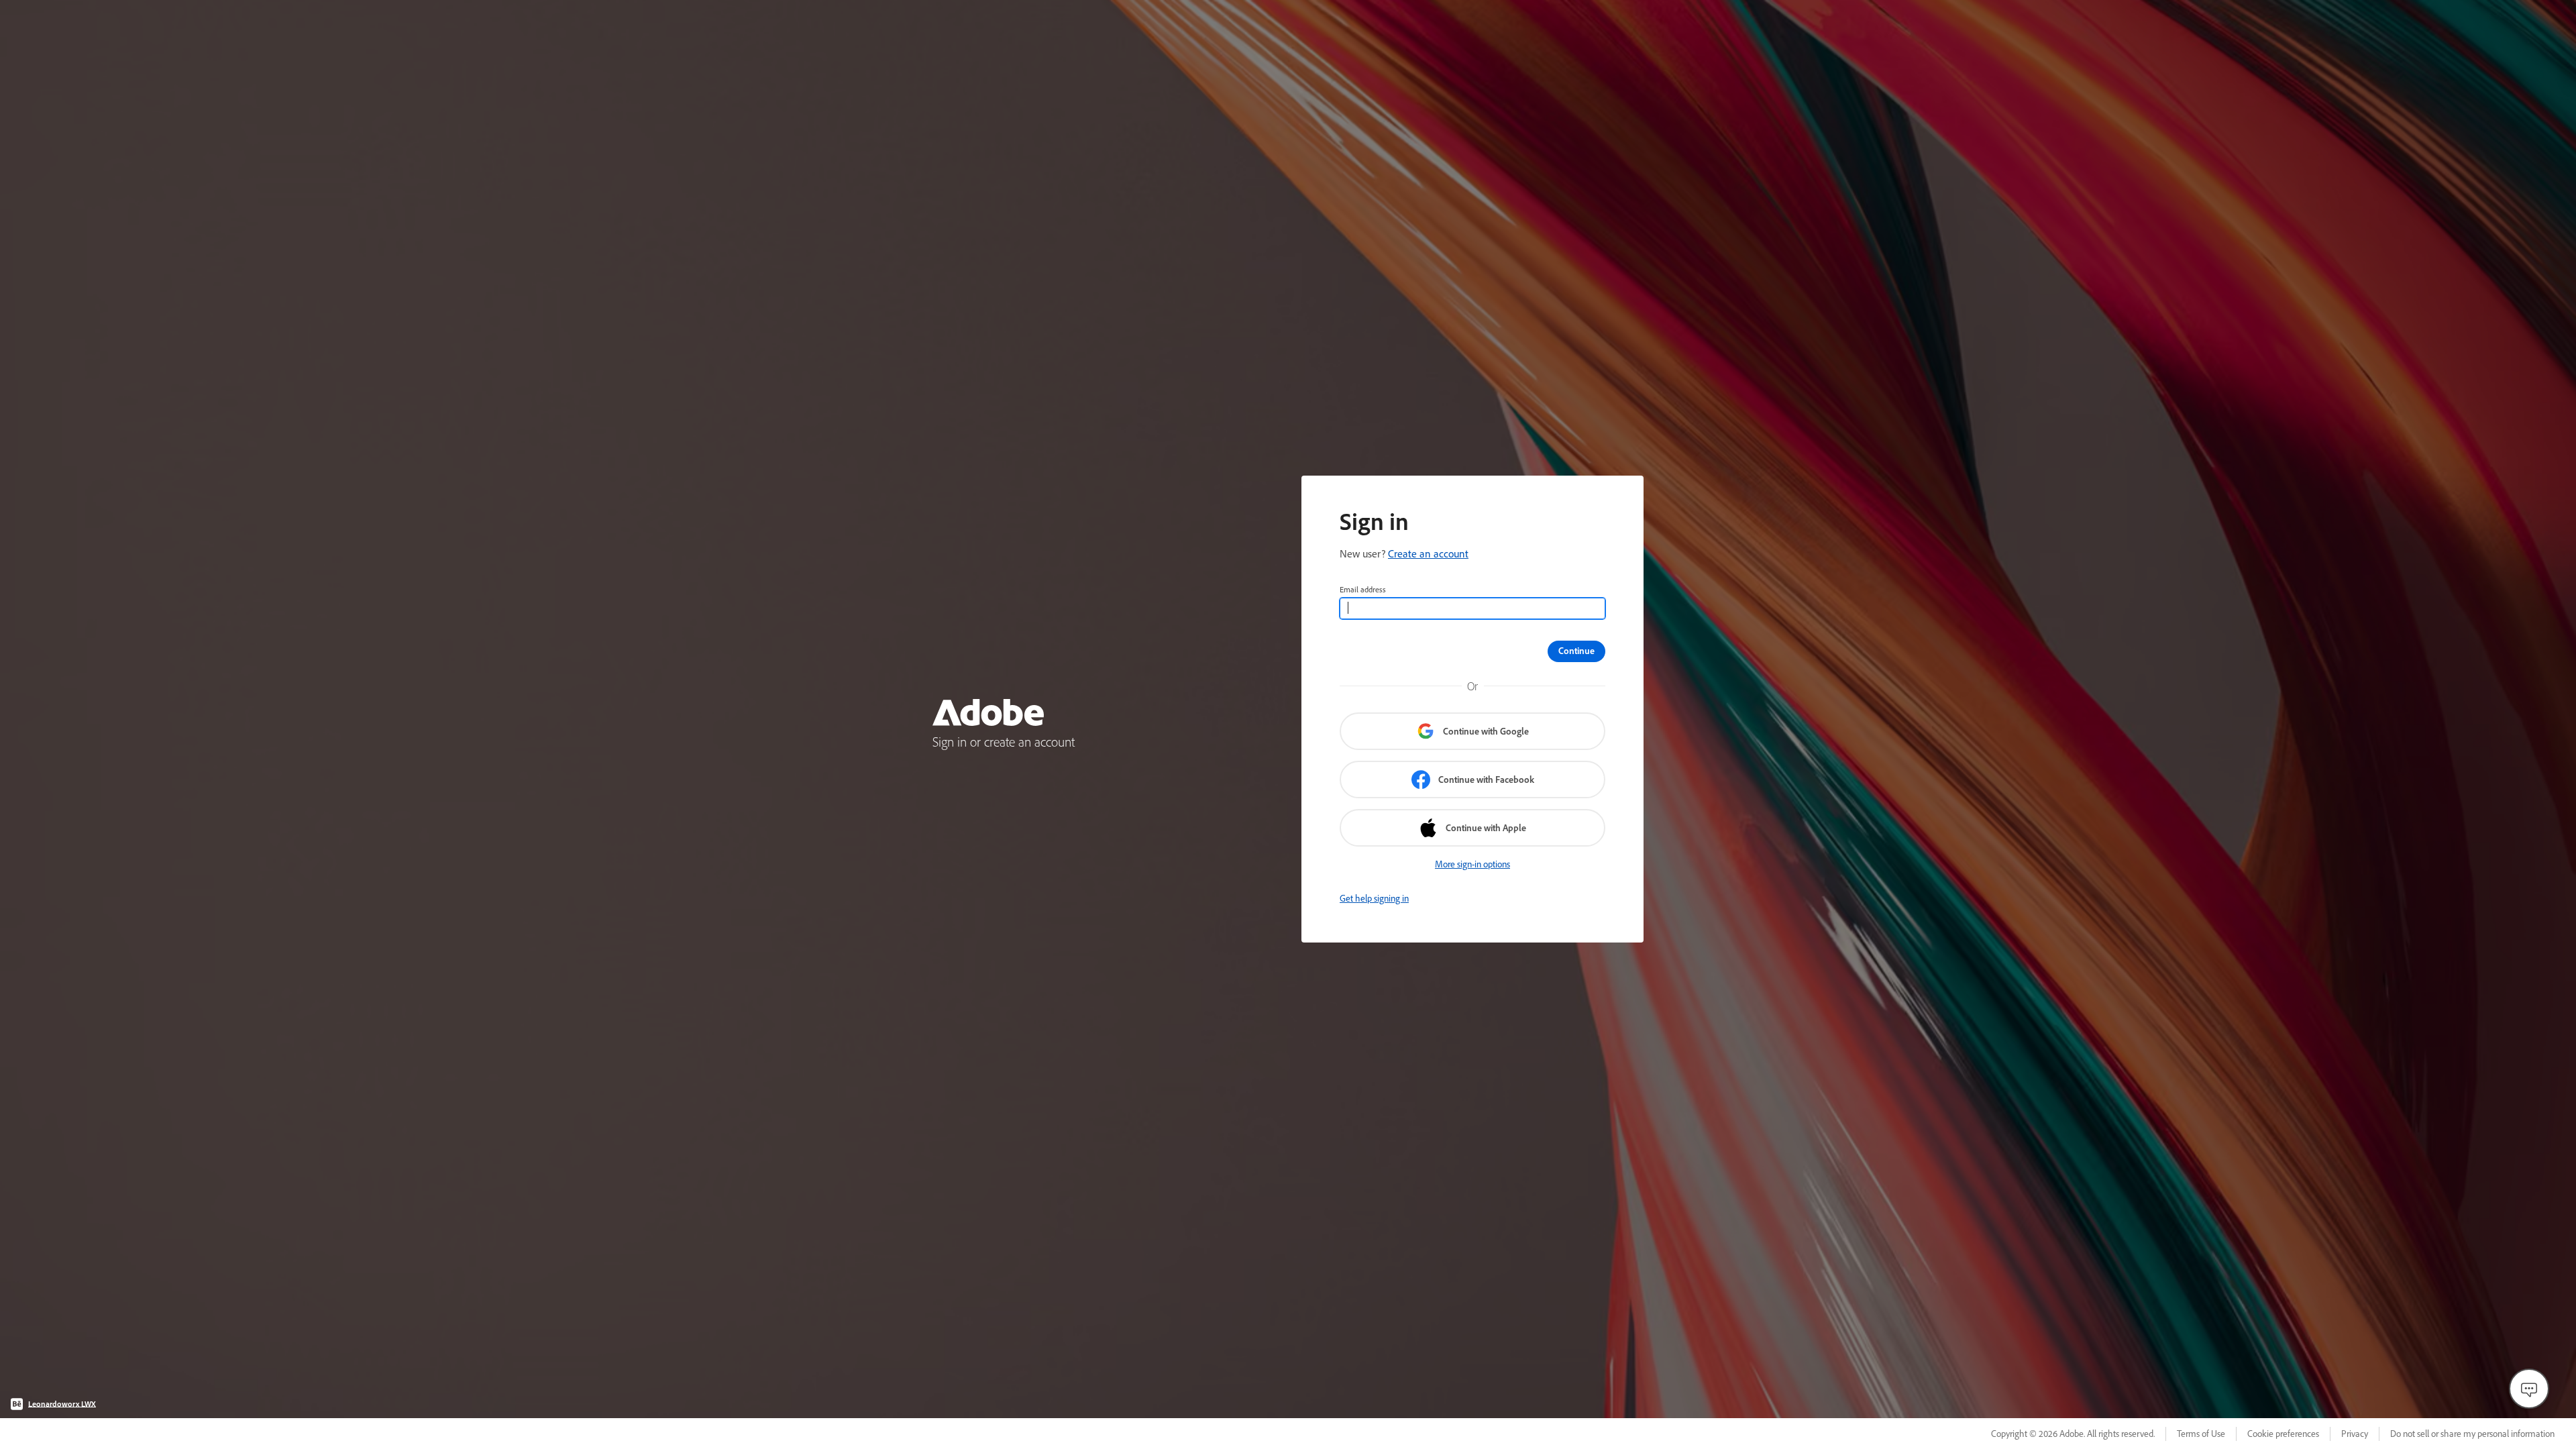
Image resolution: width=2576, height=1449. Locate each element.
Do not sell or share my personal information (2472, 1434)
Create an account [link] (1428, 553)
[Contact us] (2529, 1389)
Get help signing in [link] (1374, 898)
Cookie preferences (2283, 1434)
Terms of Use (2201, 1434)
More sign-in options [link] (1472, 864)
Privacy (2355, 1434)
